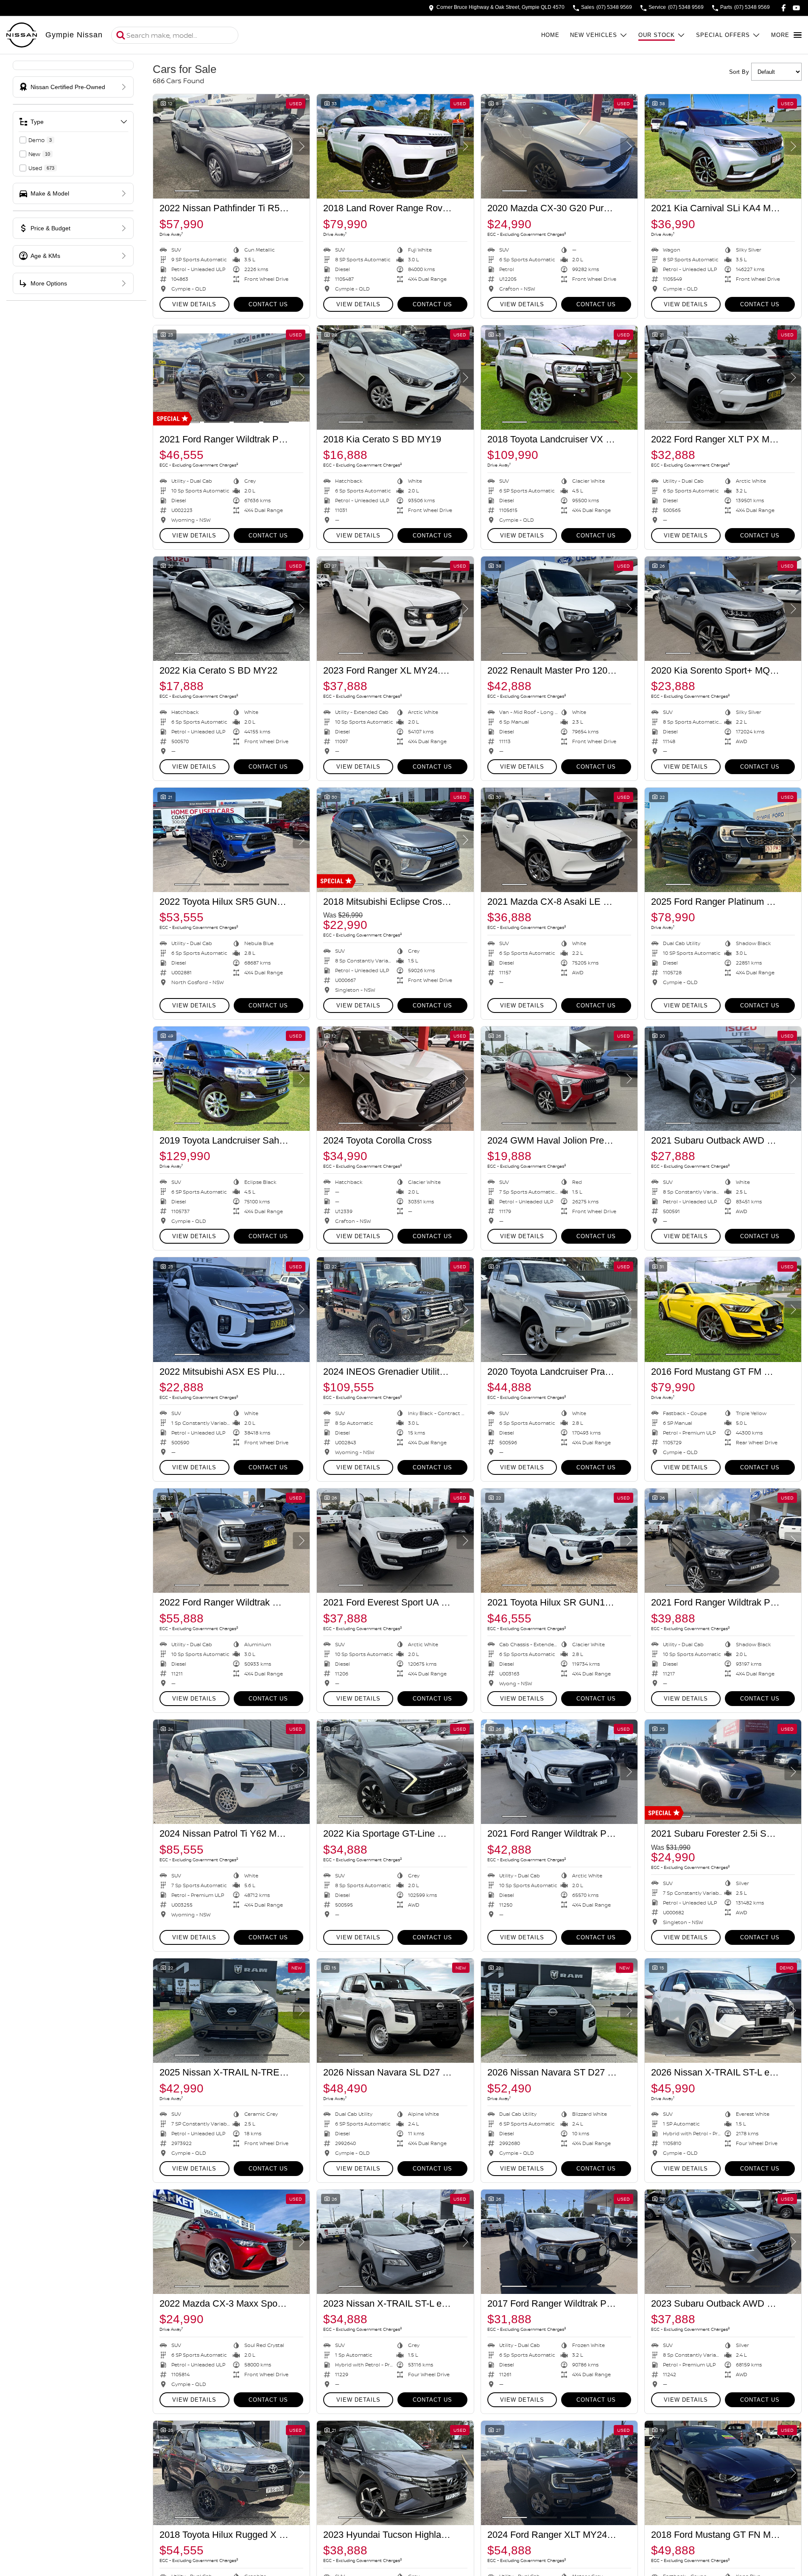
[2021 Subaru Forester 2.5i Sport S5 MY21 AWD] (723, 1772)
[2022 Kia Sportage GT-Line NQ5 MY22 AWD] (395, 1772)
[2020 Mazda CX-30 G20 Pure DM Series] (559, 146)
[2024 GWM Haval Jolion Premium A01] (559, 1079)
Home (550, 35)
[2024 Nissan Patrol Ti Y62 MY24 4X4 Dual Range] (231, 1772)
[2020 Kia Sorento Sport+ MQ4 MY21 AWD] (723, 609)
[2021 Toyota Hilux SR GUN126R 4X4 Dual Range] (559, 1541)
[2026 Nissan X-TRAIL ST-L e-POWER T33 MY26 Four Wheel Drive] (723, 2011)
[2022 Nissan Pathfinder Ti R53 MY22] (231, 146)
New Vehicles (594, 35)
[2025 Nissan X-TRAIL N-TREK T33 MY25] (231, 2011)
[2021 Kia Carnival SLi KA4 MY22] (723, 146)
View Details (194, 304)
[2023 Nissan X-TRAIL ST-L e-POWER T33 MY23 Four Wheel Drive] (395, 2242)
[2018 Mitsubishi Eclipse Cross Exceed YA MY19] (395, 840)
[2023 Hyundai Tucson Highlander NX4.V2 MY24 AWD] (395, 2473)
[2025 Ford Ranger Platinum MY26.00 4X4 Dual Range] (723, 840)
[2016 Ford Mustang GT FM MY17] (723, 1309)
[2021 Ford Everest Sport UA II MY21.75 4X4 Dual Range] (395, 1541)
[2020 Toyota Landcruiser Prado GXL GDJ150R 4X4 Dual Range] (559, 1309)
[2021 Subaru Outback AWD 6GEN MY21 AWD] (723, 1079)
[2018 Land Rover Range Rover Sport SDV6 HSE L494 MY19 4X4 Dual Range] (395, 146)
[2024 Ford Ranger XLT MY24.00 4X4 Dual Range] (559, 2473)
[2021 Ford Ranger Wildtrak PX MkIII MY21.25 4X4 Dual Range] (231, 378)
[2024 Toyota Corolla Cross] (395, 1079)
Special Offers (723, 35)
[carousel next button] (301, 146)
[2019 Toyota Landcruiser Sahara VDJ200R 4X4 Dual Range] (231, 1079)
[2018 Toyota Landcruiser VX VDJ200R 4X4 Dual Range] (559, 378)
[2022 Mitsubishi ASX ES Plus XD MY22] (231, 1309)
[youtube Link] (796, 8)
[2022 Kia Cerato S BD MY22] (231, 609)
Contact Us (268, 304)
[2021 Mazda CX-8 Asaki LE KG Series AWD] (559, 840)
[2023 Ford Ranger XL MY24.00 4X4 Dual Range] (395, 609)
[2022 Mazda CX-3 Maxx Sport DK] (231, 2242)
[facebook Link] (784, 8)
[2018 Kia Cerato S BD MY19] (395, 378)
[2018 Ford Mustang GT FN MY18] (723, 2473)
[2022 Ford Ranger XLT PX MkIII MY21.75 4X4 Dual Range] (723, 378)
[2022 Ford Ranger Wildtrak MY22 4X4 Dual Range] (231, 1541)
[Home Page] (22, 35)
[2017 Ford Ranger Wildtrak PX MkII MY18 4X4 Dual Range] (559, 2242)
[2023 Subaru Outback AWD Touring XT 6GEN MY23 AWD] (723, 2242)
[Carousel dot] (187, 191)
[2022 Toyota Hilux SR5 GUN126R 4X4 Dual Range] (231, 840)
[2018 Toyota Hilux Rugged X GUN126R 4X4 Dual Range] (231, 2473)
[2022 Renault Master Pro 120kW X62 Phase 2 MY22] (559, 609)
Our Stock (657, 35)
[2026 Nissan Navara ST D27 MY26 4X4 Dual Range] (559, 2011)
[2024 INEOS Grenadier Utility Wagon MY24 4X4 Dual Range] (395, 1309)
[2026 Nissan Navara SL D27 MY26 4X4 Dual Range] (395, 2011)
